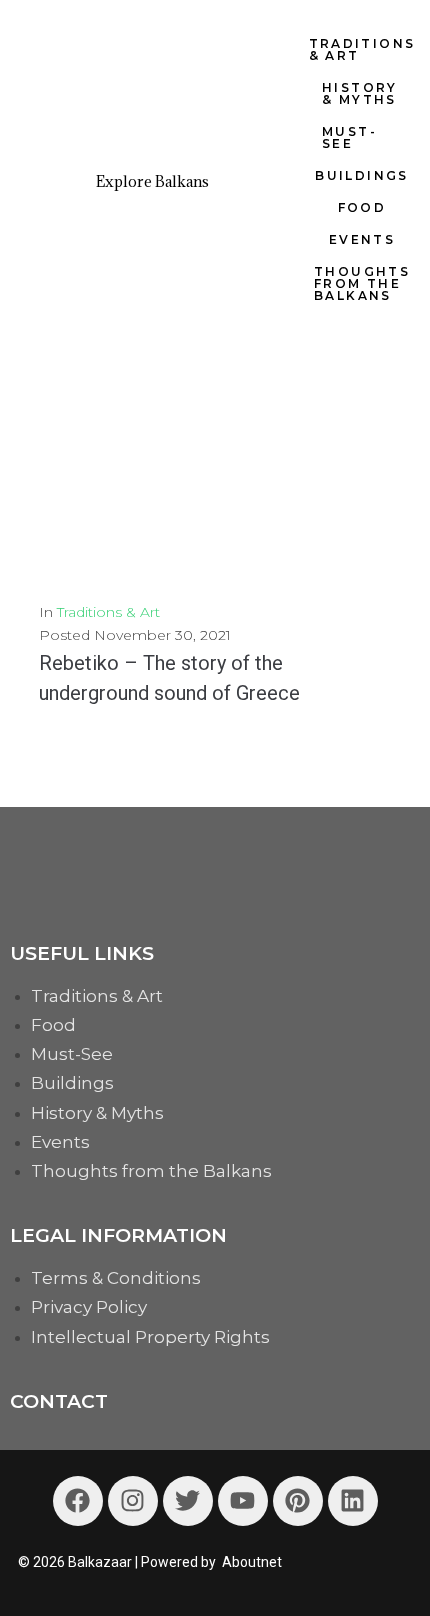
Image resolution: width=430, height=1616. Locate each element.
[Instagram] (133, 1501)
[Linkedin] (353, 1501)
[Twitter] (188, 1501)
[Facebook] (78, 1501)
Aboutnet (252, 1562)
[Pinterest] (298, 1501)
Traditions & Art (108, 612)
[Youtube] (243, 1501)
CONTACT (59, 1401)
